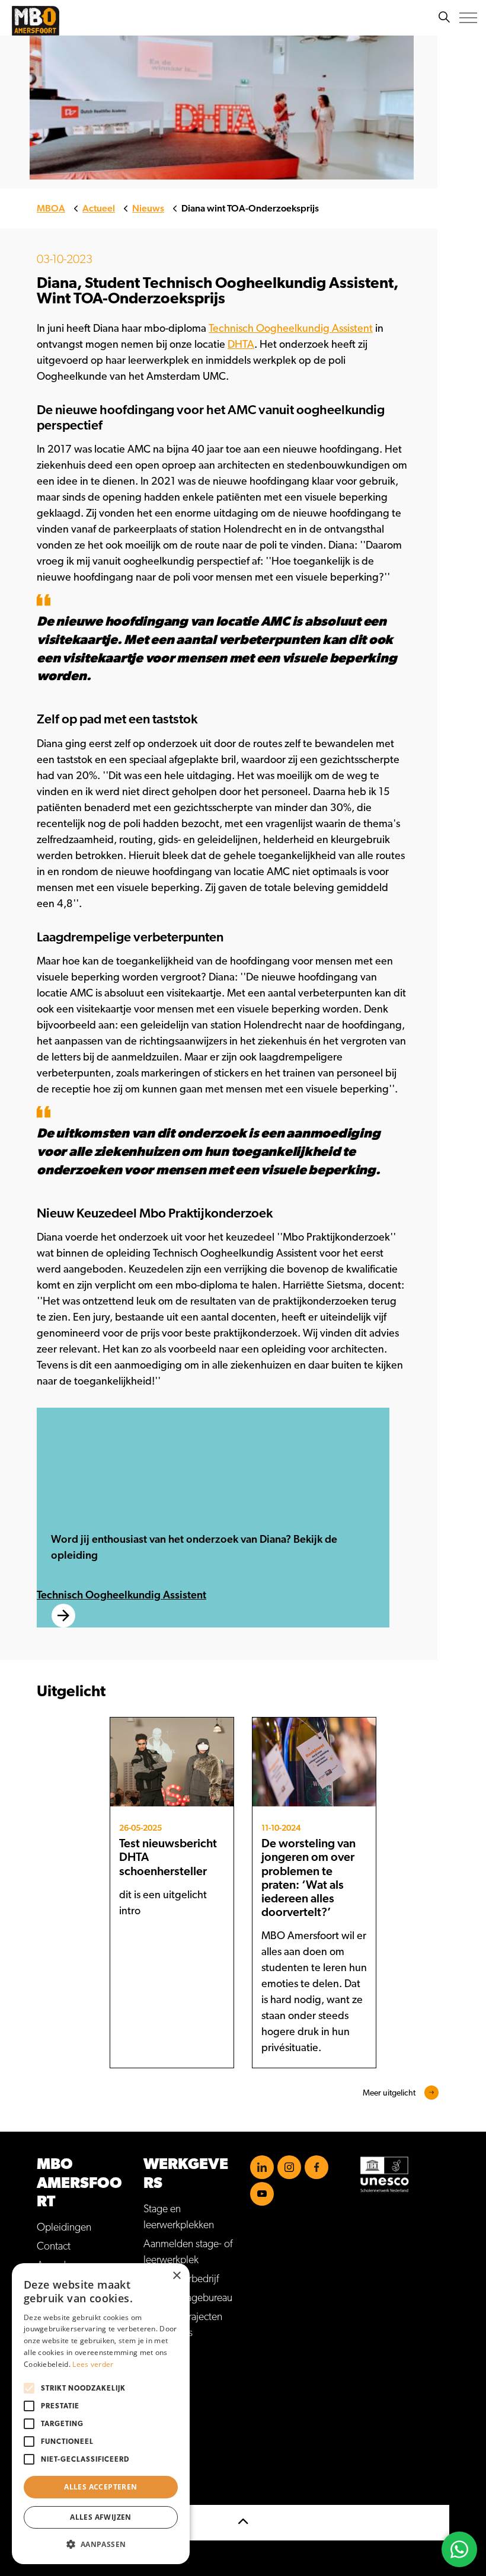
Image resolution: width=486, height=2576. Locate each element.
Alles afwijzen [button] (101, 2517)
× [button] (176, 2276)
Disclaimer (59, 2399)
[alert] (101, 2414)
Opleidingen (64, 2228)
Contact (54, 2247)
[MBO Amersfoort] (36, 21)
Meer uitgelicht (389, 2093)
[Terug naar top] (243, 2523)
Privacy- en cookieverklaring (96, 2418)
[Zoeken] (444, 18)
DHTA (241, 345)
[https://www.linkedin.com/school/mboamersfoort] (262, 2167)
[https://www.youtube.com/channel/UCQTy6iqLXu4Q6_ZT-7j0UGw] (262, 2194)
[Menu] (468, 18)
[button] (101, 2544)
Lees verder (93, 2364)
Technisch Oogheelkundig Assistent (291, 329)
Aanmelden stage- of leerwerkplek (188, 2252)
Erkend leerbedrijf (181, 2279)
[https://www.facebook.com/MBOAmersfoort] (316, 2167)
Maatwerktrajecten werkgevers (183, 2325)
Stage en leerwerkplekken (179, 2217)
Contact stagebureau (188, 2298)
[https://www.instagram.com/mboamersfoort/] (289, 2167)
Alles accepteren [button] (100, 2487)
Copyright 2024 (71, 2437)
